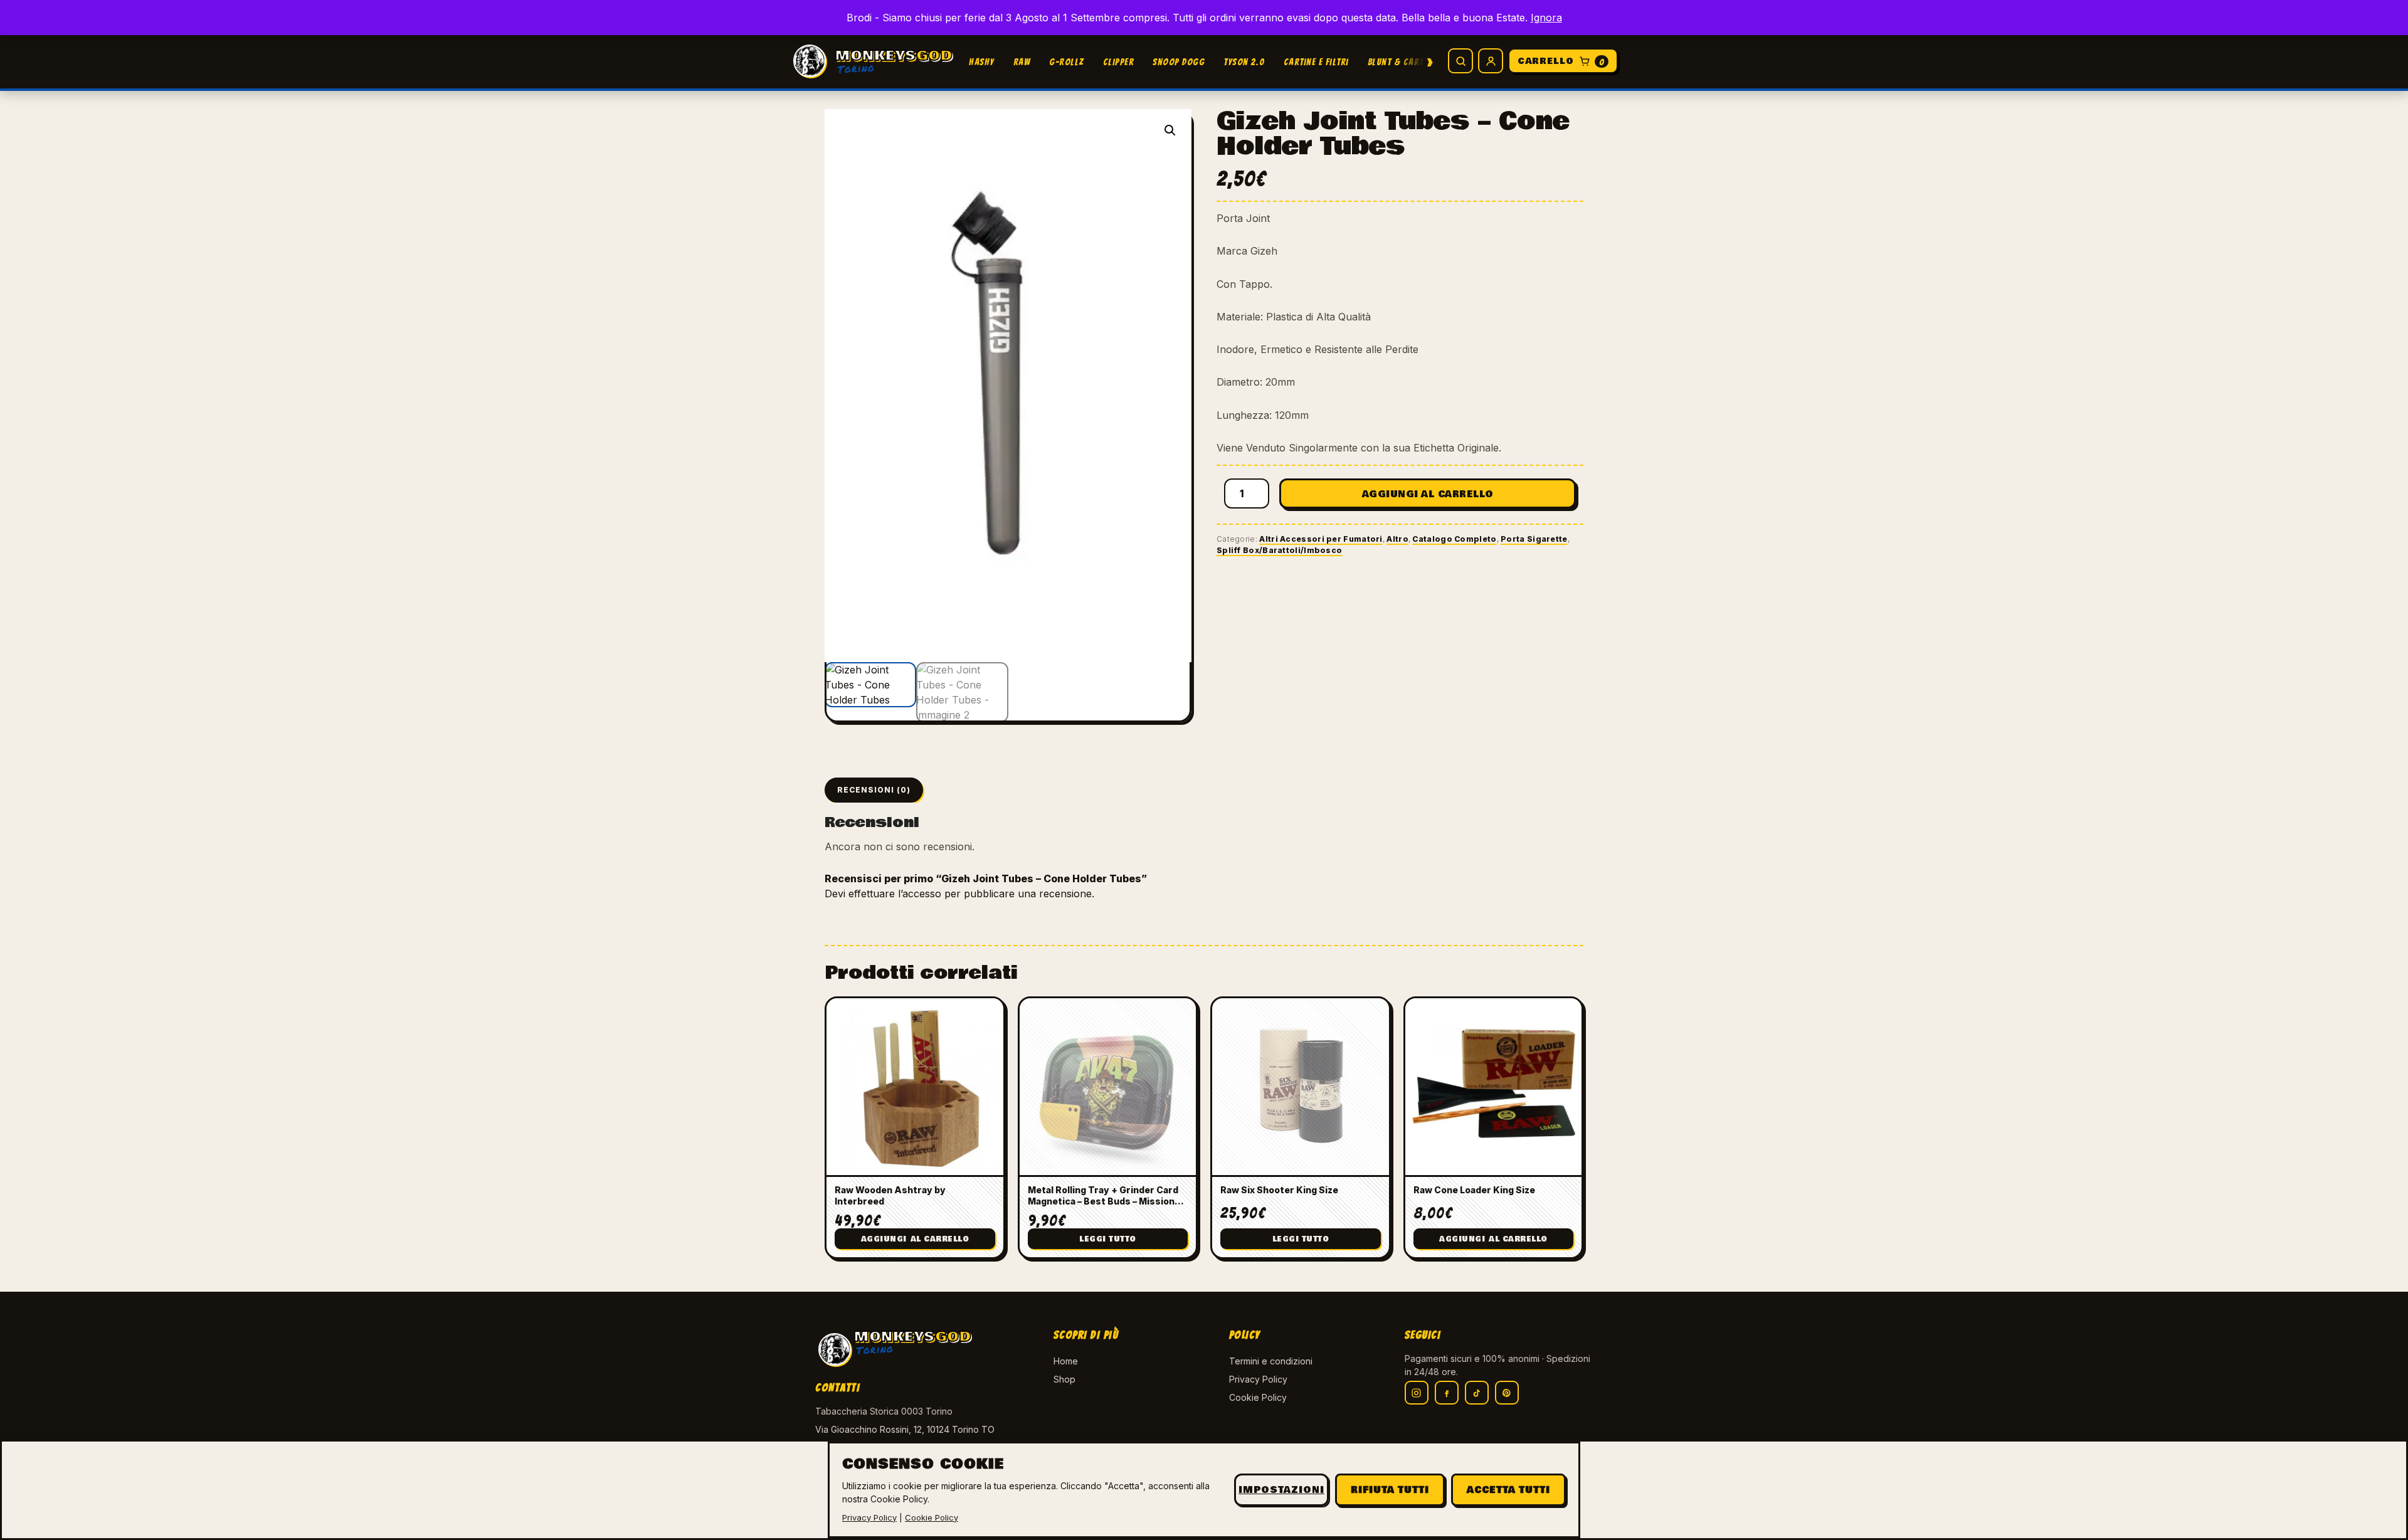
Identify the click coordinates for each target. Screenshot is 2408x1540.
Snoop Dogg (1179, 62)
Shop (1064, 1379)
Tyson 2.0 (1244, 62)
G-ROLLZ (1067, 62)
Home (1066, 1361)
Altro (1397, 539)
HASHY (982, 62)
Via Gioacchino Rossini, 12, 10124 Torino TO (905, 1429)
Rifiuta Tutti (1390, 1490)
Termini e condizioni (1271, 1361)
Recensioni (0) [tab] (874, 790)
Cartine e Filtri (1316, 62)
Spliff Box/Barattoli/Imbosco (1279, 550)
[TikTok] (1477, 1393)
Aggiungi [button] (915, 1239)
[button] (1170, 130)
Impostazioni (1281, 1490)
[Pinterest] (1507, 1393)
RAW (1022, 62)
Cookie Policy (1258, 1397)
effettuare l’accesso (895, 894)
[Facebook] (1447, 1393)
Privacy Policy (1258, 1379)
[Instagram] (1417, 1393)
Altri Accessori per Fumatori (1321, 539)
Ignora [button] (1546, 18)
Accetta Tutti (1508, 1490)
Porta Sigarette (1534, 539)
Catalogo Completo (1454, 539)
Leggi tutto (1108, 1239)
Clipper (1119, 62)
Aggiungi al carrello (1428, 494)
